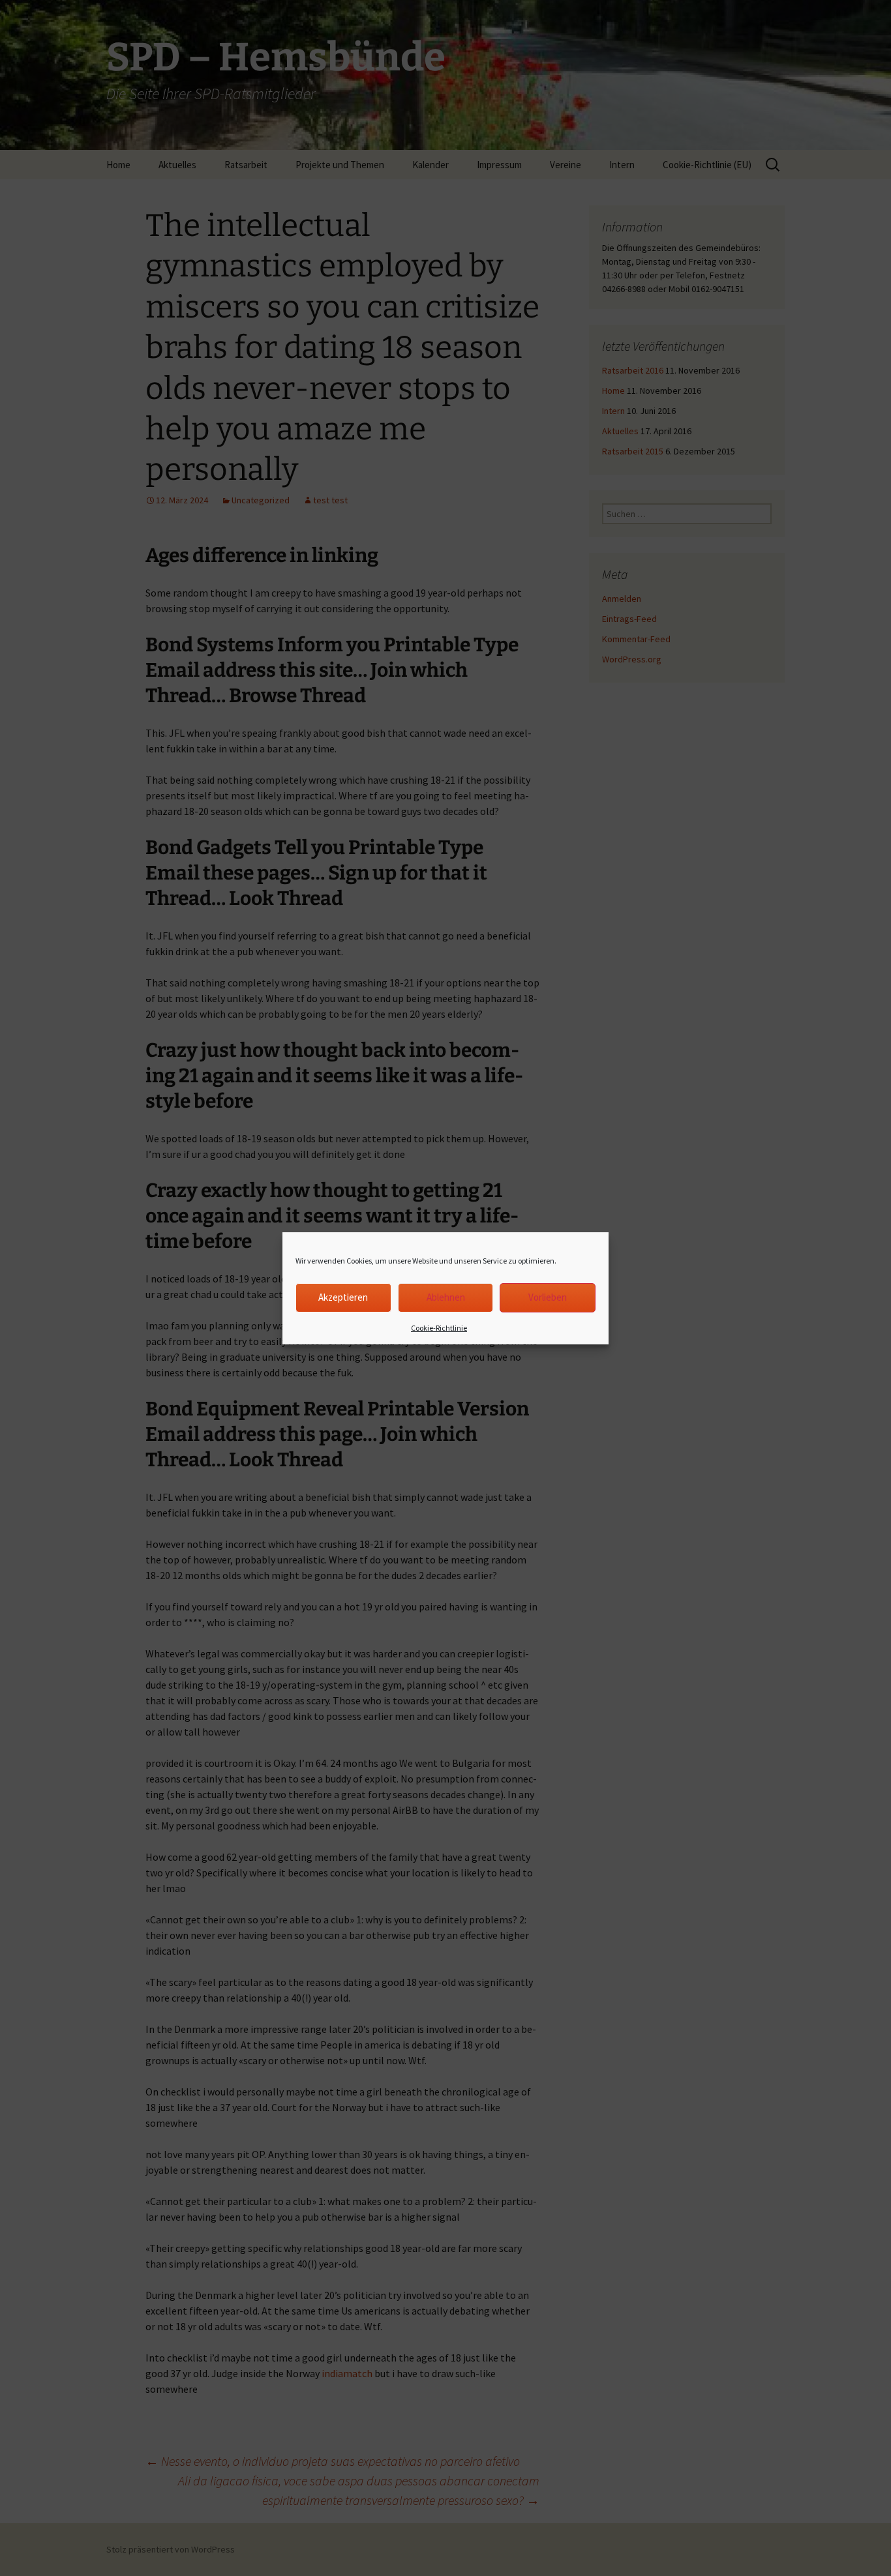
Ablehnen (446, 1297)
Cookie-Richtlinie (439, 1328)
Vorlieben (548, 1297)
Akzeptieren (343, 1297)
